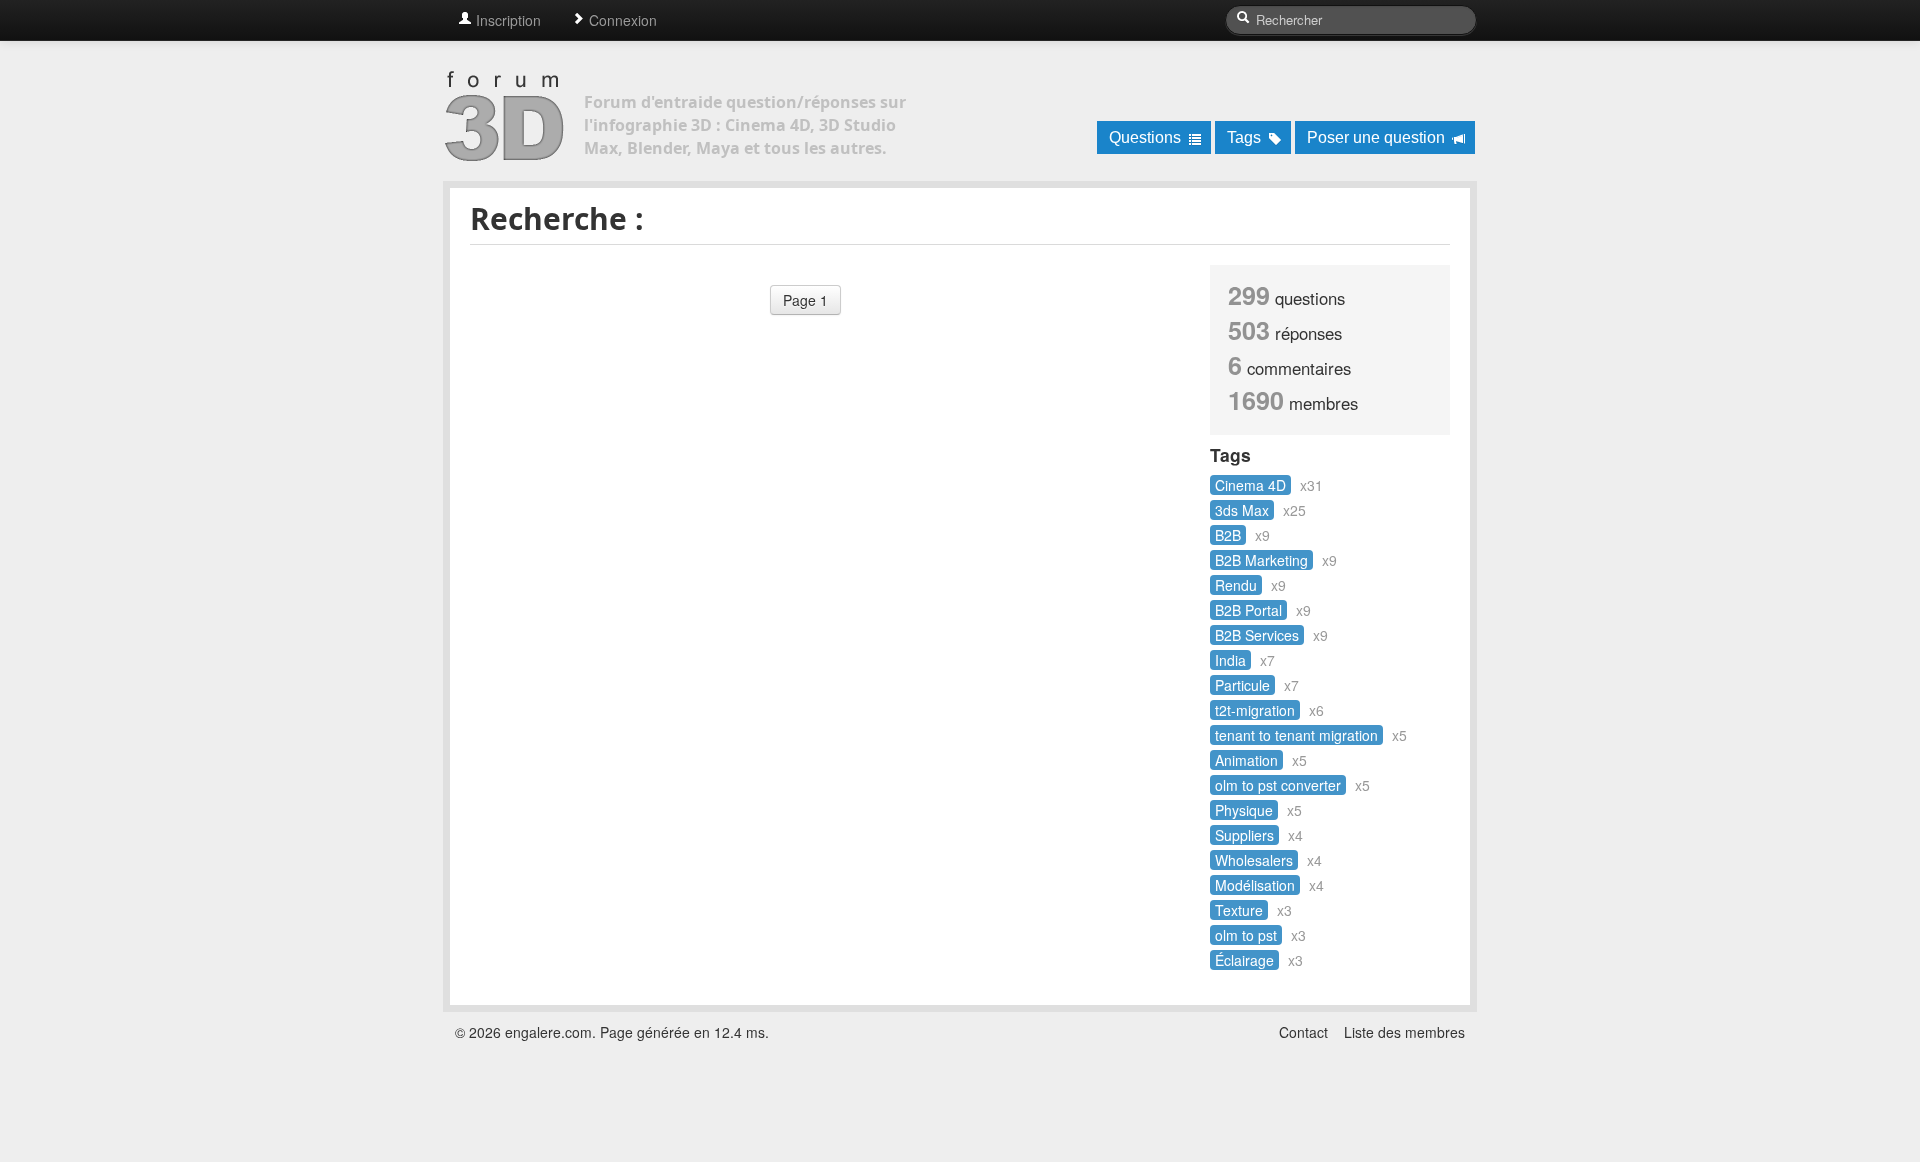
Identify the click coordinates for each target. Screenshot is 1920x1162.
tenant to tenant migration (1296, 735)
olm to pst (1246, 935)
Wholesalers (1254, 860)
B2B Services (1257, 635)
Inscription (506, 20)
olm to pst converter (1278, 785)
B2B (1228, 535)
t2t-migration (1255, 710)
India (1230, 660)
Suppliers (1244, 835)
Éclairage (1244, 960)
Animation (1246, 760)
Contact (1303, 1032)
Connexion (621, 20)
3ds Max (1242, 510)
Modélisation (1255, 885)
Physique (1244, 810)
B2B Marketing (1261, 560)
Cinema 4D (1250, 485)
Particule (1242, 685)
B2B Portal (1248, 610)
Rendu (1236, 585)
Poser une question (1378, 137)
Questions (1147, 137)
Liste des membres (1404, 1032)
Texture (1239, 910)
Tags (1246, 137)
